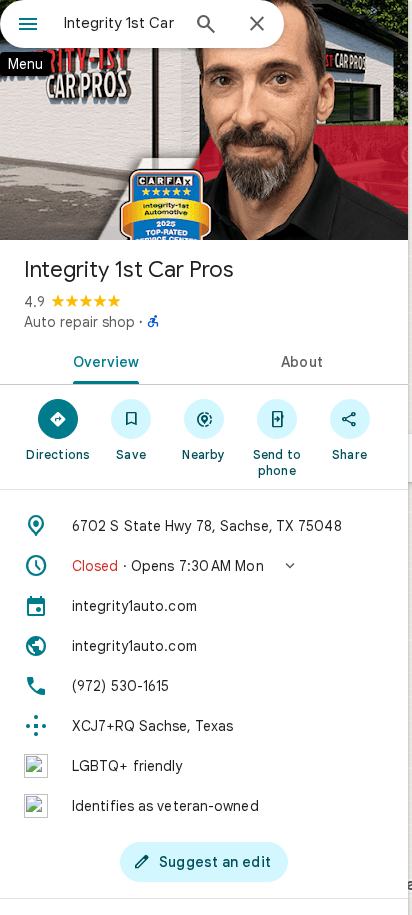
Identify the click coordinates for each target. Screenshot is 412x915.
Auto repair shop (79, 322)
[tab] (102, 360)
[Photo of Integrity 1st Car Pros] (204, 120)
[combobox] (121, 23)
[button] (204, 566)
